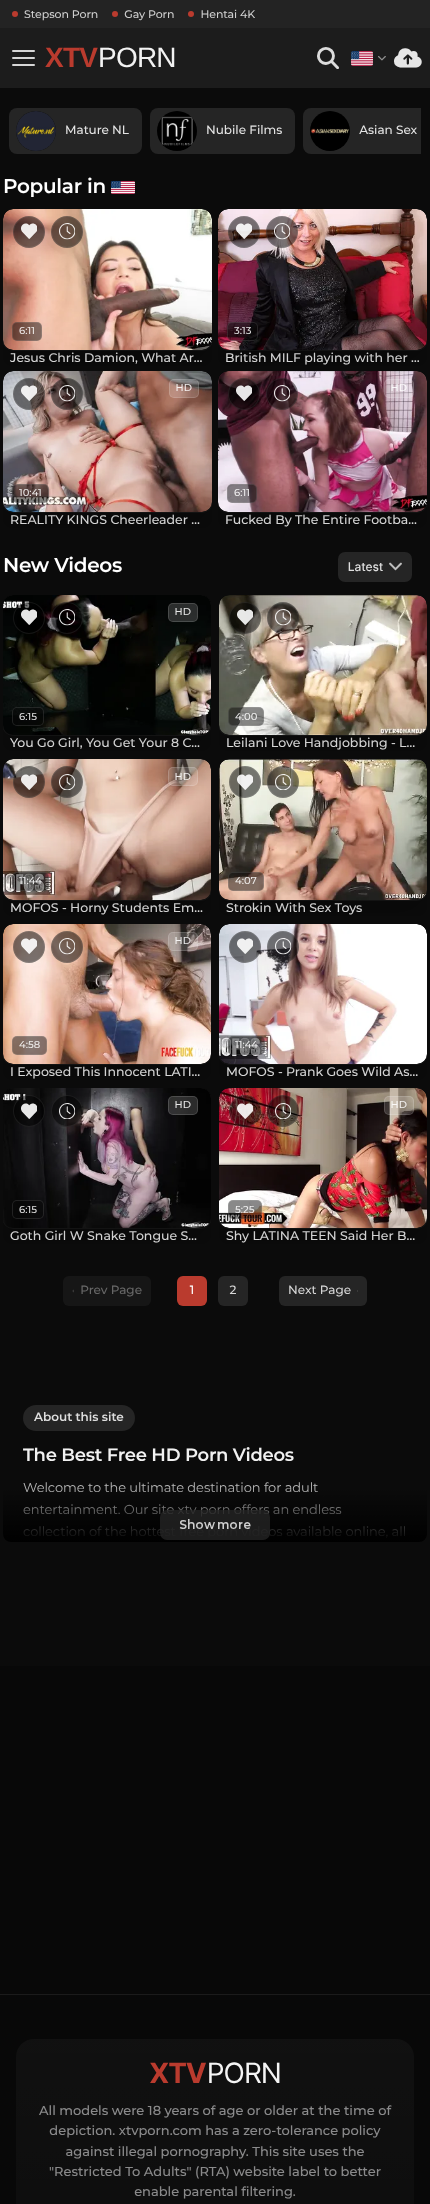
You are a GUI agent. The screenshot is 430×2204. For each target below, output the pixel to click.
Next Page (319, 1290)
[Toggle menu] (23, 58)
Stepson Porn (61, 14)
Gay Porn (149, 14)
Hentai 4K (227, 14)
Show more (215, 1524)
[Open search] (327, 58)
